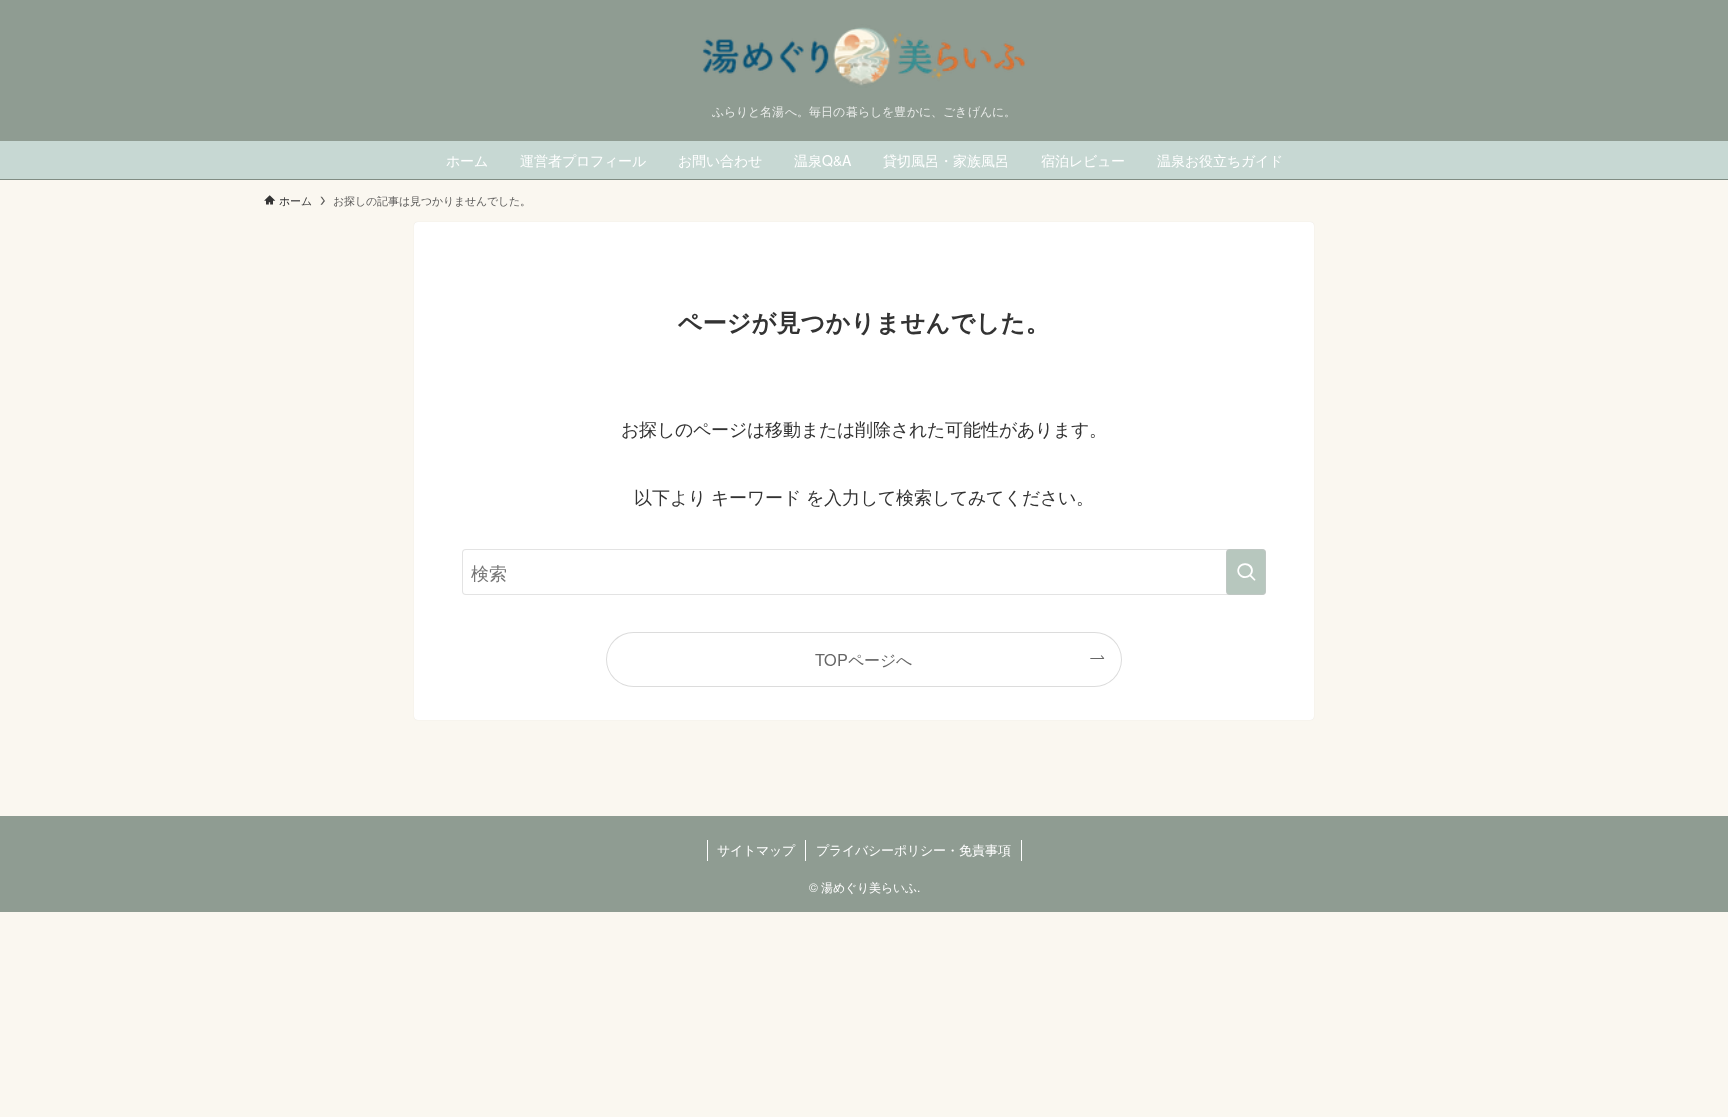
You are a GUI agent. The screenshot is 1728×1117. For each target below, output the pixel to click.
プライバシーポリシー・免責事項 (913, 849)
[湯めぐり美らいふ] (864, 56)
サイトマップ (756, 849)
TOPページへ (863, 659)
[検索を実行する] (1246, 572)
